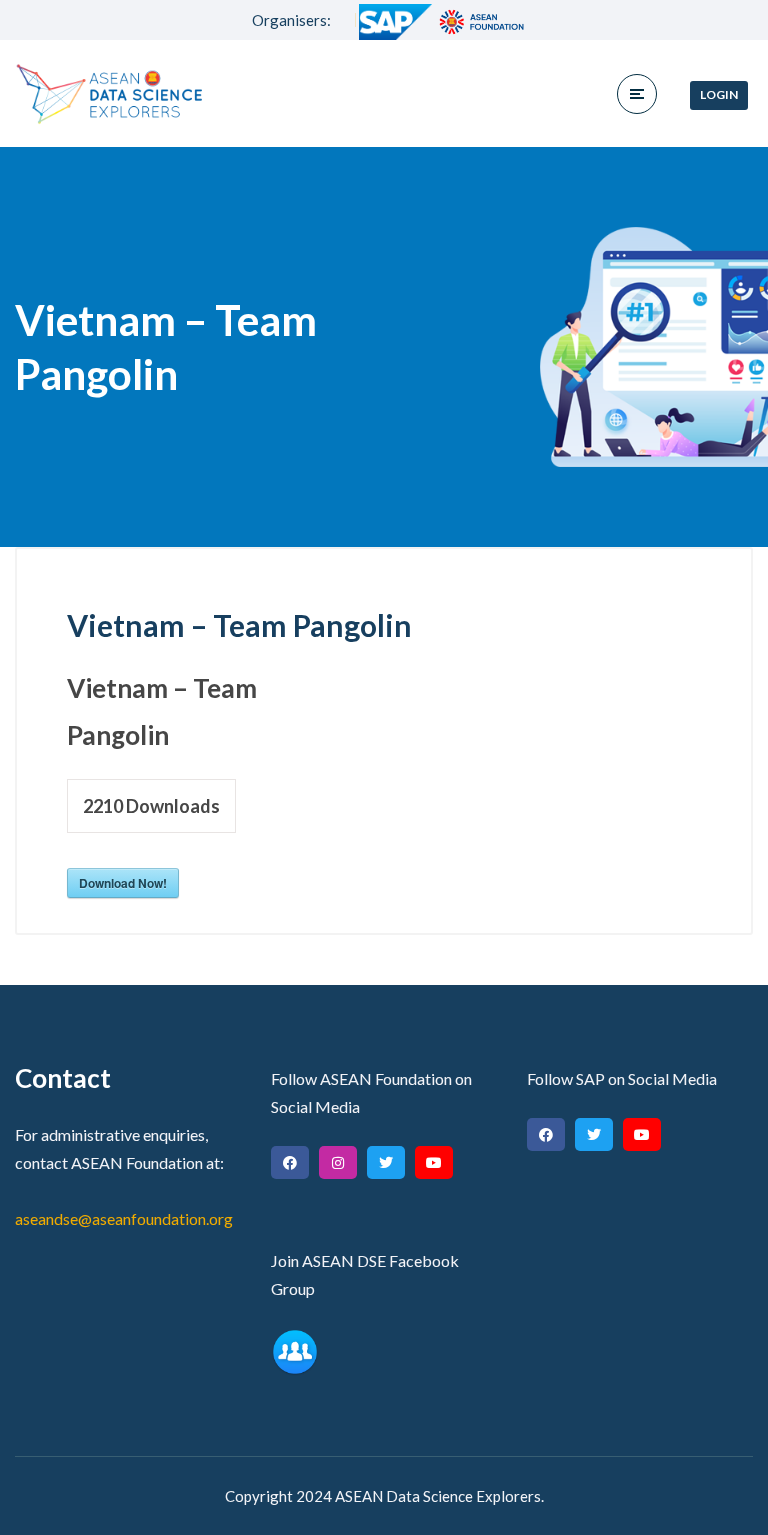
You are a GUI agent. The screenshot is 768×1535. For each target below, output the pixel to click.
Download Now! (123, 883)
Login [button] (719, 94)
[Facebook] (290, 1162)
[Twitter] (386, 1162)
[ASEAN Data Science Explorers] (110, 94)
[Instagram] (338, 1162)
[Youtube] (434, 1162)
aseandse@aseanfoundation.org (124, 1218)
